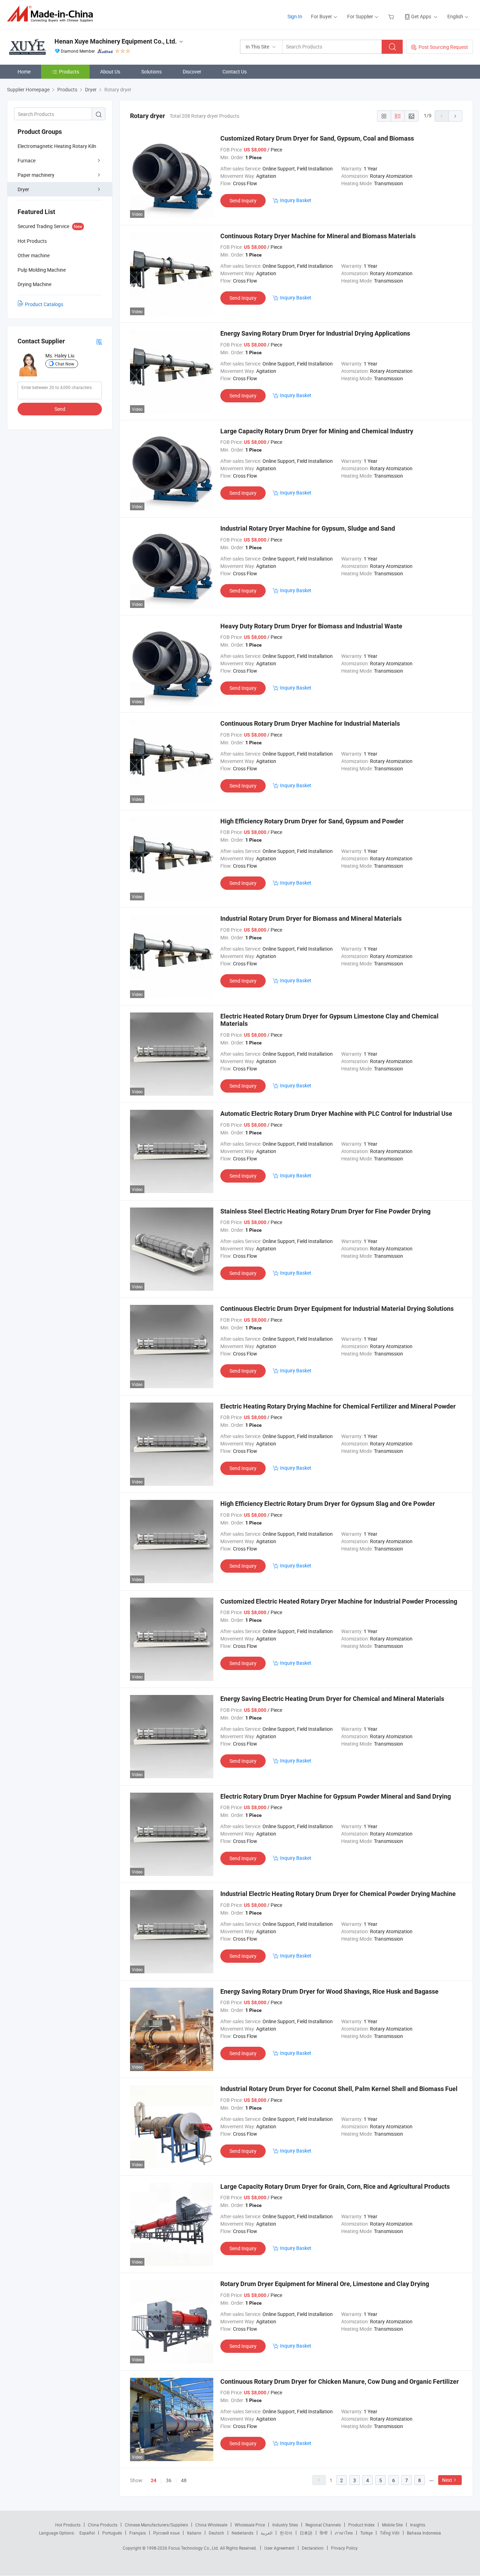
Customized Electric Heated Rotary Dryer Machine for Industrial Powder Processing (339, 1601)
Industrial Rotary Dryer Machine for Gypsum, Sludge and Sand (308, 528)
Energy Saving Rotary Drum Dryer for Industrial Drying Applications (315, 333)
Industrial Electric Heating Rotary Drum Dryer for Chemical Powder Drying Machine (338, 1894)
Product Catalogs (44, 304)
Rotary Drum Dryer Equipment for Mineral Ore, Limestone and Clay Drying (325, 2284)
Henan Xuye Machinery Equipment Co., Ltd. (116, 41)
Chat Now (65, 364)
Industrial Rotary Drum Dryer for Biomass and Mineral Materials (311, 918)
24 (154, 2480)
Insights (418, 2525)
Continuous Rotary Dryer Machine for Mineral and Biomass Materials (318, 236)
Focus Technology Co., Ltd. (194, 2548)
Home (24, 72)
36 (169, 2480)
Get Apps (421, 16)
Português (112, 2533)
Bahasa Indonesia (424, 2533)
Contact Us (235, 72)
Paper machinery (36, 175)
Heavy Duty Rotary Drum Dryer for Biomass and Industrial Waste (311, 626)
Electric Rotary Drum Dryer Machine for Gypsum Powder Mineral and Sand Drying (336, 1796)
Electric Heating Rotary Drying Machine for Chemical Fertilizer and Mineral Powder (338, 1406)
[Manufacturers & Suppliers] (52, 14)
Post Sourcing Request (443, 47)
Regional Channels (323, 2525)
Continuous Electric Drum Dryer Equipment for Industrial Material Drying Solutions (337, 1309)
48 (184, 2480)
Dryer (23, 189)
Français (138, 2533)
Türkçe (366, 2533)
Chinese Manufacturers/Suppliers (156, 2525)
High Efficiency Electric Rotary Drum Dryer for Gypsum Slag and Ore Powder (328, 1504)
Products (69, 72)
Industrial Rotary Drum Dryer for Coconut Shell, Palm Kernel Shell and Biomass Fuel (339, 2089)
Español (87, 2533)
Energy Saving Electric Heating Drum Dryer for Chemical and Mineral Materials (332, 1699)
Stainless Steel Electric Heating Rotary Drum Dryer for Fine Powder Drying (325, 1211)
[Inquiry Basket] (392, 16)
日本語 (306, 2533)
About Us (110, 72)
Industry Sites (285, 2525)
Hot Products (68, 2525)
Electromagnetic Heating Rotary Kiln (57, 146)
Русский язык (166, 2533)
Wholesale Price (250, 2525)
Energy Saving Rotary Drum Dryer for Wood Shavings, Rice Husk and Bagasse (329, 1991)
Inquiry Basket (296, 200)
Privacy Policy (344, 2548)
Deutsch (216, 2533)
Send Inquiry (243, 200)
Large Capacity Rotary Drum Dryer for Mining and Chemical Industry (317, 431)
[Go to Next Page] (455, 116)
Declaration (313, 2548)
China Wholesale (211, 2525)
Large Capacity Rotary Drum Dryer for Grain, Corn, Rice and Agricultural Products (335, 2186)
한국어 (286, 2533)
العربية (267, 2533)
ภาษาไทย (344, 2533)
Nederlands (242, 2533)
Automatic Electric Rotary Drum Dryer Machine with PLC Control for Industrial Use (336, 1114)
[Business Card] (99, 341)
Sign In (295, 16)
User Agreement (279, 2548)
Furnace (27, 160)
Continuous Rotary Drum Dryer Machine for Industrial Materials (310, 723)
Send (60, 409)
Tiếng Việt (390, 2533)
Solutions (151, 72)
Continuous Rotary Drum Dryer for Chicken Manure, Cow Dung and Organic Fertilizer (340, 2381)
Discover (192, 72)
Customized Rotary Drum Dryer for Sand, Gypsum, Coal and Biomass (317, 138)
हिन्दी (324, 2533)
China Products (103, 2525)
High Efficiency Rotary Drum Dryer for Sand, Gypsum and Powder (312, 821)
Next (447, 2480)
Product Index (361, 2525)
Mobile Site (392, 2525)
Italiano (194, 2533)
